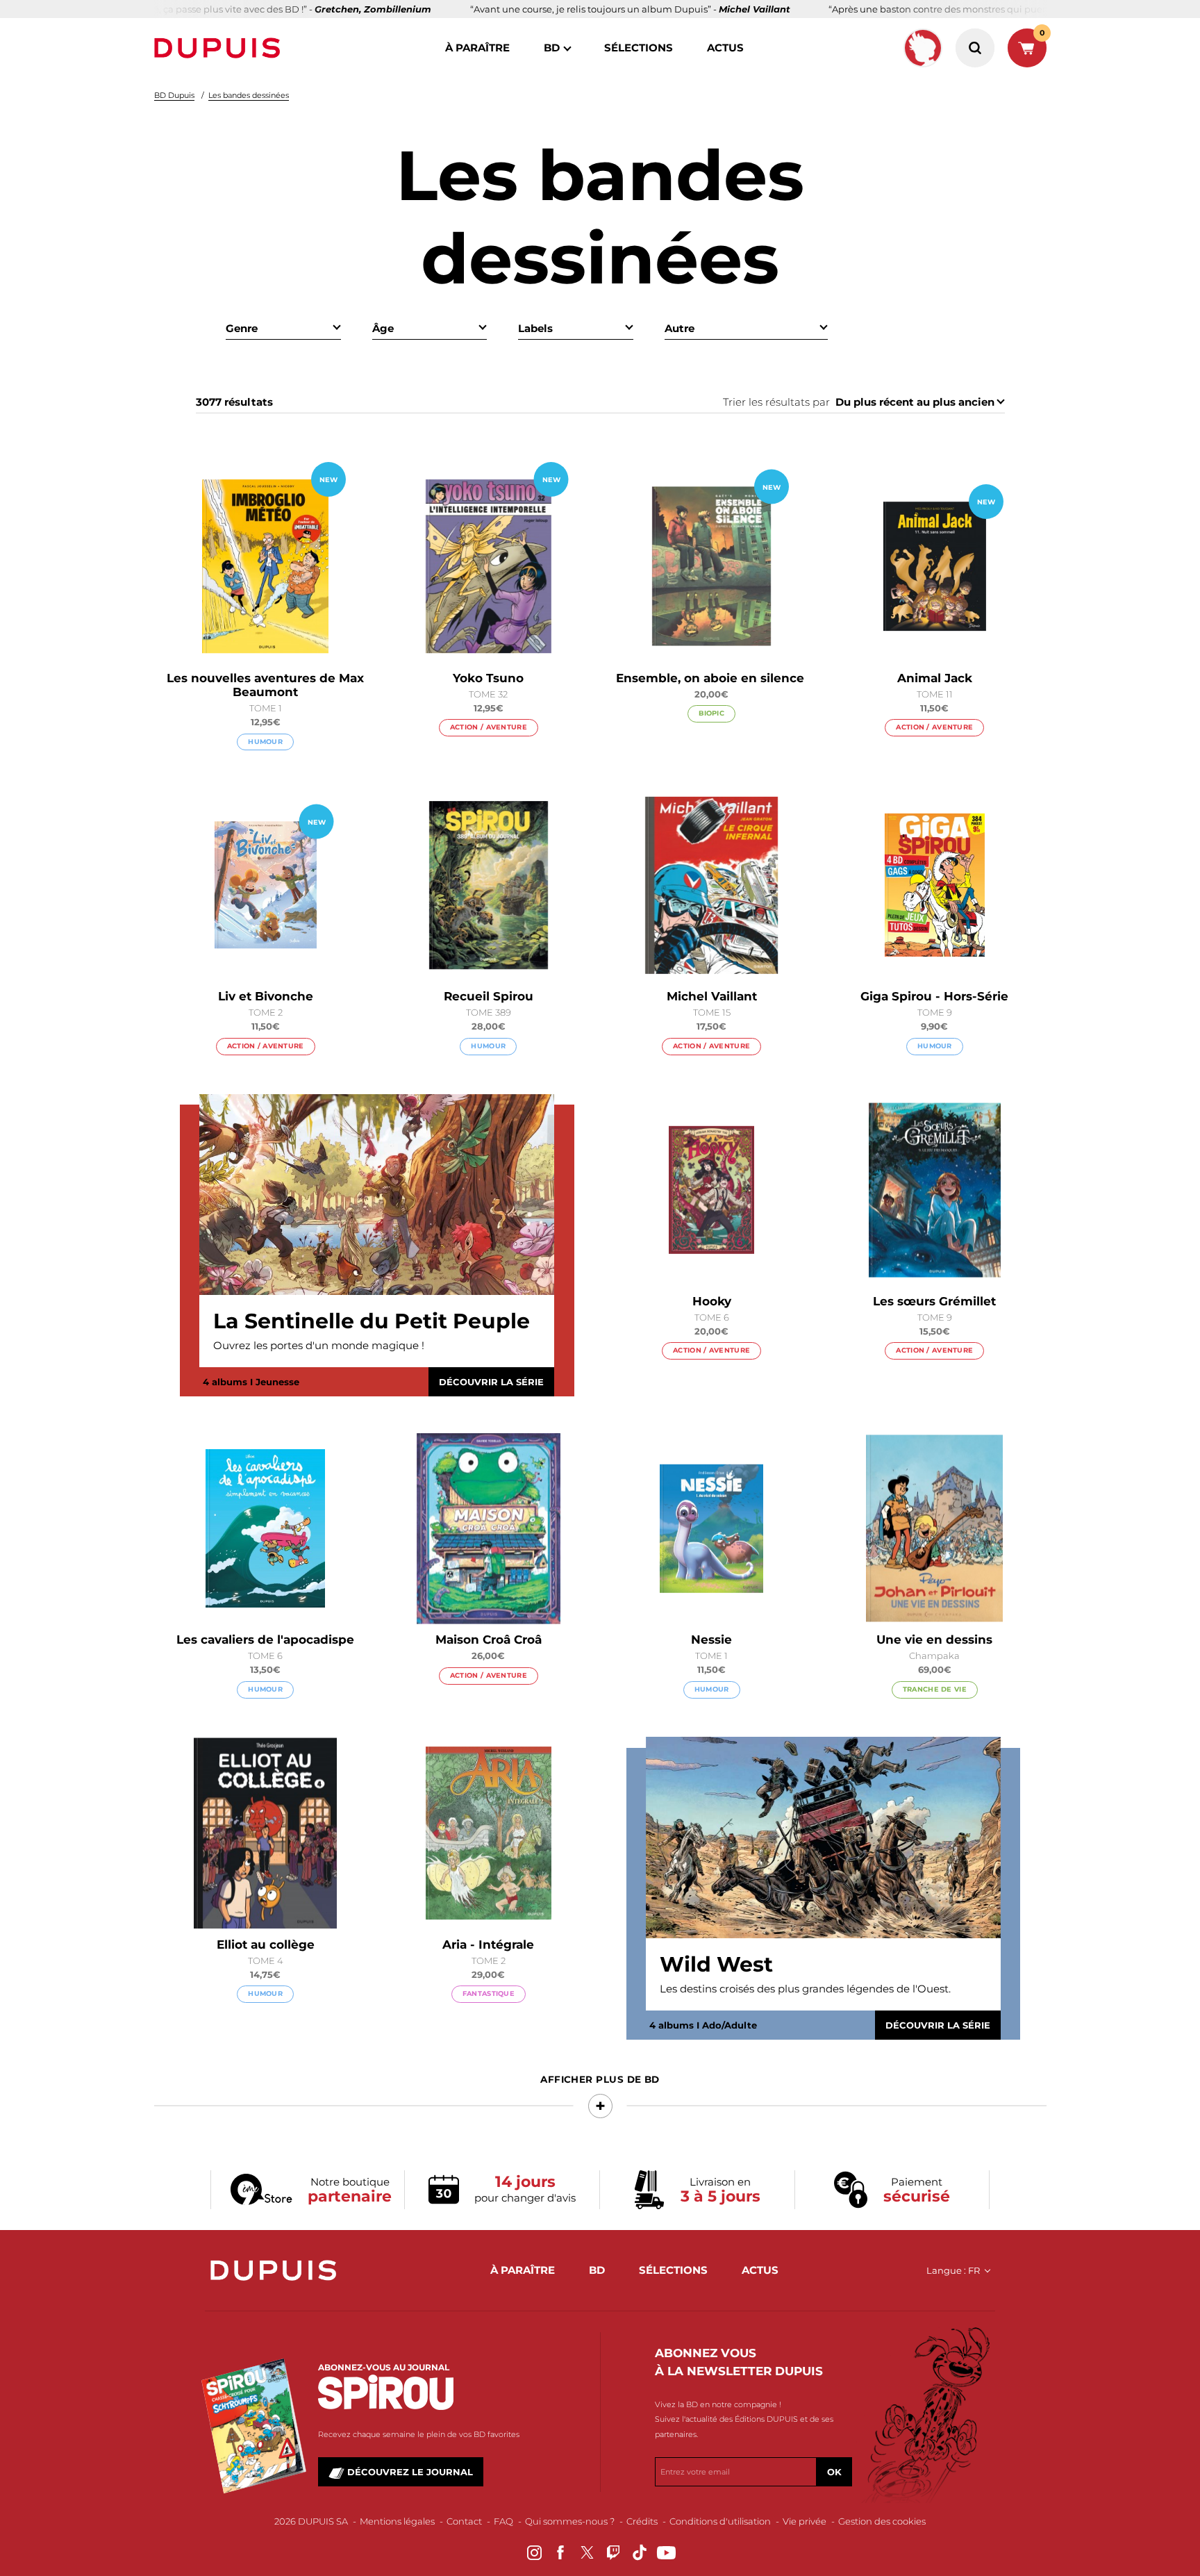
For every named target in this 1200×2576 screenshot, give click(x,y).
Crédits (642, 2521)
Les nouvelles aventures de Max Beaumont (265, 685)
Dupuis (220, 48)
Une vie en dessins (934, 1640)
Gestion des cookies (882, 2521)
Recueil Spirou (489, 996)
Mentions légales (397, 2521)
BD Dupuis (174, 95)
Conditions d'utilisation (720, 2521)
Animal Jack (935, 678)
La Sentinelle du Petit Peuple (372, 1321)
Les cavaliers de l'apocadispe (265, 1640)
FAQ (503, 2521)
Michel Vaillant (712, 996)
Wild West (716, 1965)
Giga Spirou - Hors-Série (934, 996)
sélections (639, 48)
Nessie (711, 1640)
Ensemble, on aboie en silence (712, 678)
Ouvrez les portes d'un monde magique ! (319, 1345)
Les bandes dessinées (249, 95)
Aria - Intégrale (488, 1945)
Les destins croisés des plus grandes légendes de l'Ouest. (805, 1989)
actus (725, 48)
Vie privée (805, 2521)
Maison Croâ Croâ (489, 1640)
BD (552, 48)
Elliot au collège (266, 1945)
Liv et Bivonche (266, 996)
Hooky (712, 1301)
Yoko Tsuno (488, 678)
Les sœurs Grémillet (934, 1301)
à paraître (477, 48)
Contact (464, 2521)
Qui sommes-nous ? (570, 2521)
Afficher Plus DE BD (600, 2079)
